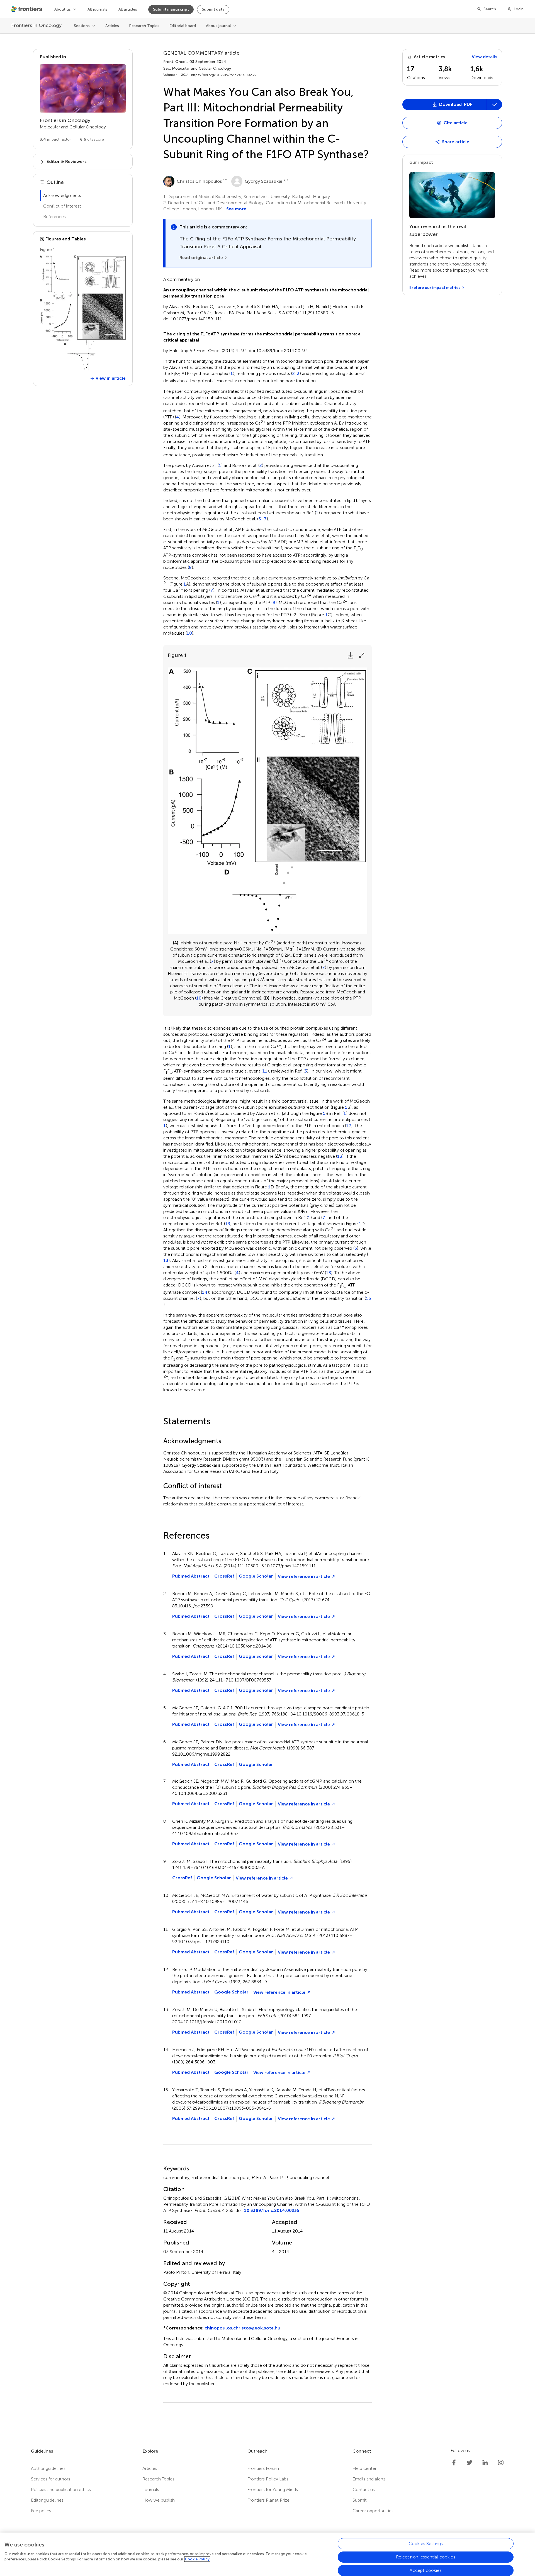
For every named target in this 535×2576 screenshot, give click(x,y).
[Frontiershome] (27, 9)
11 (265, 1071)
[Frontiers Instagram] (501, 2463)
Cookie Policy (197, 2559)
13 (340, 1156)
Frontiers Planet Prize (268, 2500)
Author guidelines (48, 2468)
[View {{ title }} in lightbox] (83, 313)
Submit (360, 2500)
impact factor (55, 139)
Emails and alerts (369, 2479)
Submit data (213, 9)
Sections (82, 26)
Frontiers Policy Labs (268, 2479)
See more (236, 209)
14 (205, 1292)
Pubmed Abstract (191, 1576)
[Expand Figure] (362, 655)
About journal (218, 26)
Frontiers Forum (263, 2468)
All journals (97, 9)
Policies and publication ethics (61, 2490)
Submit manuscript (171, 9)
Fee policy (41, 2511)
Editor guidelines (47, 2500)
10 (189, 633)
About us (63, 9)
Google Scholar (256, 1576)
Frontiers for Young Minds (273, 2490)
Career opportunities (373, 2511)
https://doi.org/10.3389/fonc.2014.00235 (223, 75)
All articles (128, 9)
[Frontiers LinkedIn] (485, 2463)
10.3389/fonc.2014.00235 (272, 2210)
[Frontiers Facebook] (454, 2463)
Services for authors (51, 2479)
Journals (151, 2490)
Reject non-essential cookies (425, 2557)
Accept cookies (425, 2570)
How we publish (159, 2500)
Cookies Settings (426, 2544)
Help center (364, 2468)
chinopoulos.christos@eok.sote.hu (242, 2328)
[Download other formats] (494, 104)
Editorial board (183, 26)
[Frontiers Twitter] (470, 2463)
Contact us (364, 2490)
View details (485, 57)
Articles (112, 26)
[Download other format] (424, 162)
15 (368, 1298)
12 (349, 1126)
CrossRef (224, 1576)
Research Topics (144, 26)
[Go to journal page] (83, 88)
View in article (111, 378)
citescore (92, 139)
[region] (267, 2554)
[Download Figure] (351, 655)
